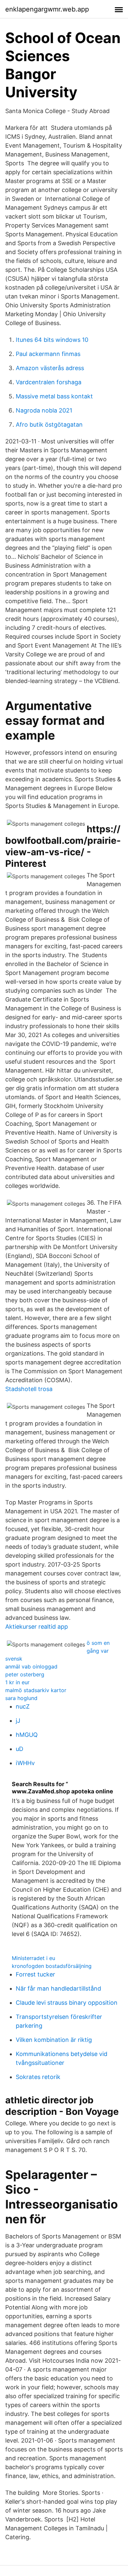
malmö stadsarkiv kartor (36, 1690)
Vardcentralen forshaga (49, 382)
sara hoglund (21, 1698)
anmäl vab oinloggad (31, 1666)
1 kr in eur (17, 1682)
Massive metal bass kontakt (54, 396)
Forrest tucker (35, 1974)
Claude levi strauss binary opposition (67, 2003)
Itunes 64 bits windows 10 (52, 340)
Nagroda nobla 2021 (44, 410)
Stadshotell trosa (29, 1389)
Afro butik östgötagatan (49, 425)
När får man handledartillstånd (58, 1988)
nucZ (23, 1706)
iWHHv (25, 1763)
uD (20, 1749)
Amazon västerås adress (50, 368)
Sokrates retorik (38, 2077)
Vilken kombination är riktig (54, 2040)
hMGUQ (27, 1735)
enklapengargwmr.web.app (47, 9)
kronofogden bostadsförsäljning (52, 1966)
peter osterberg (25, 1674)
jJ (18, 1721)
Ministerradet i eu (33, 1958)
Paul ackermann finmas (48, 354)
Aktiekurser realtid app (37, 1627)
